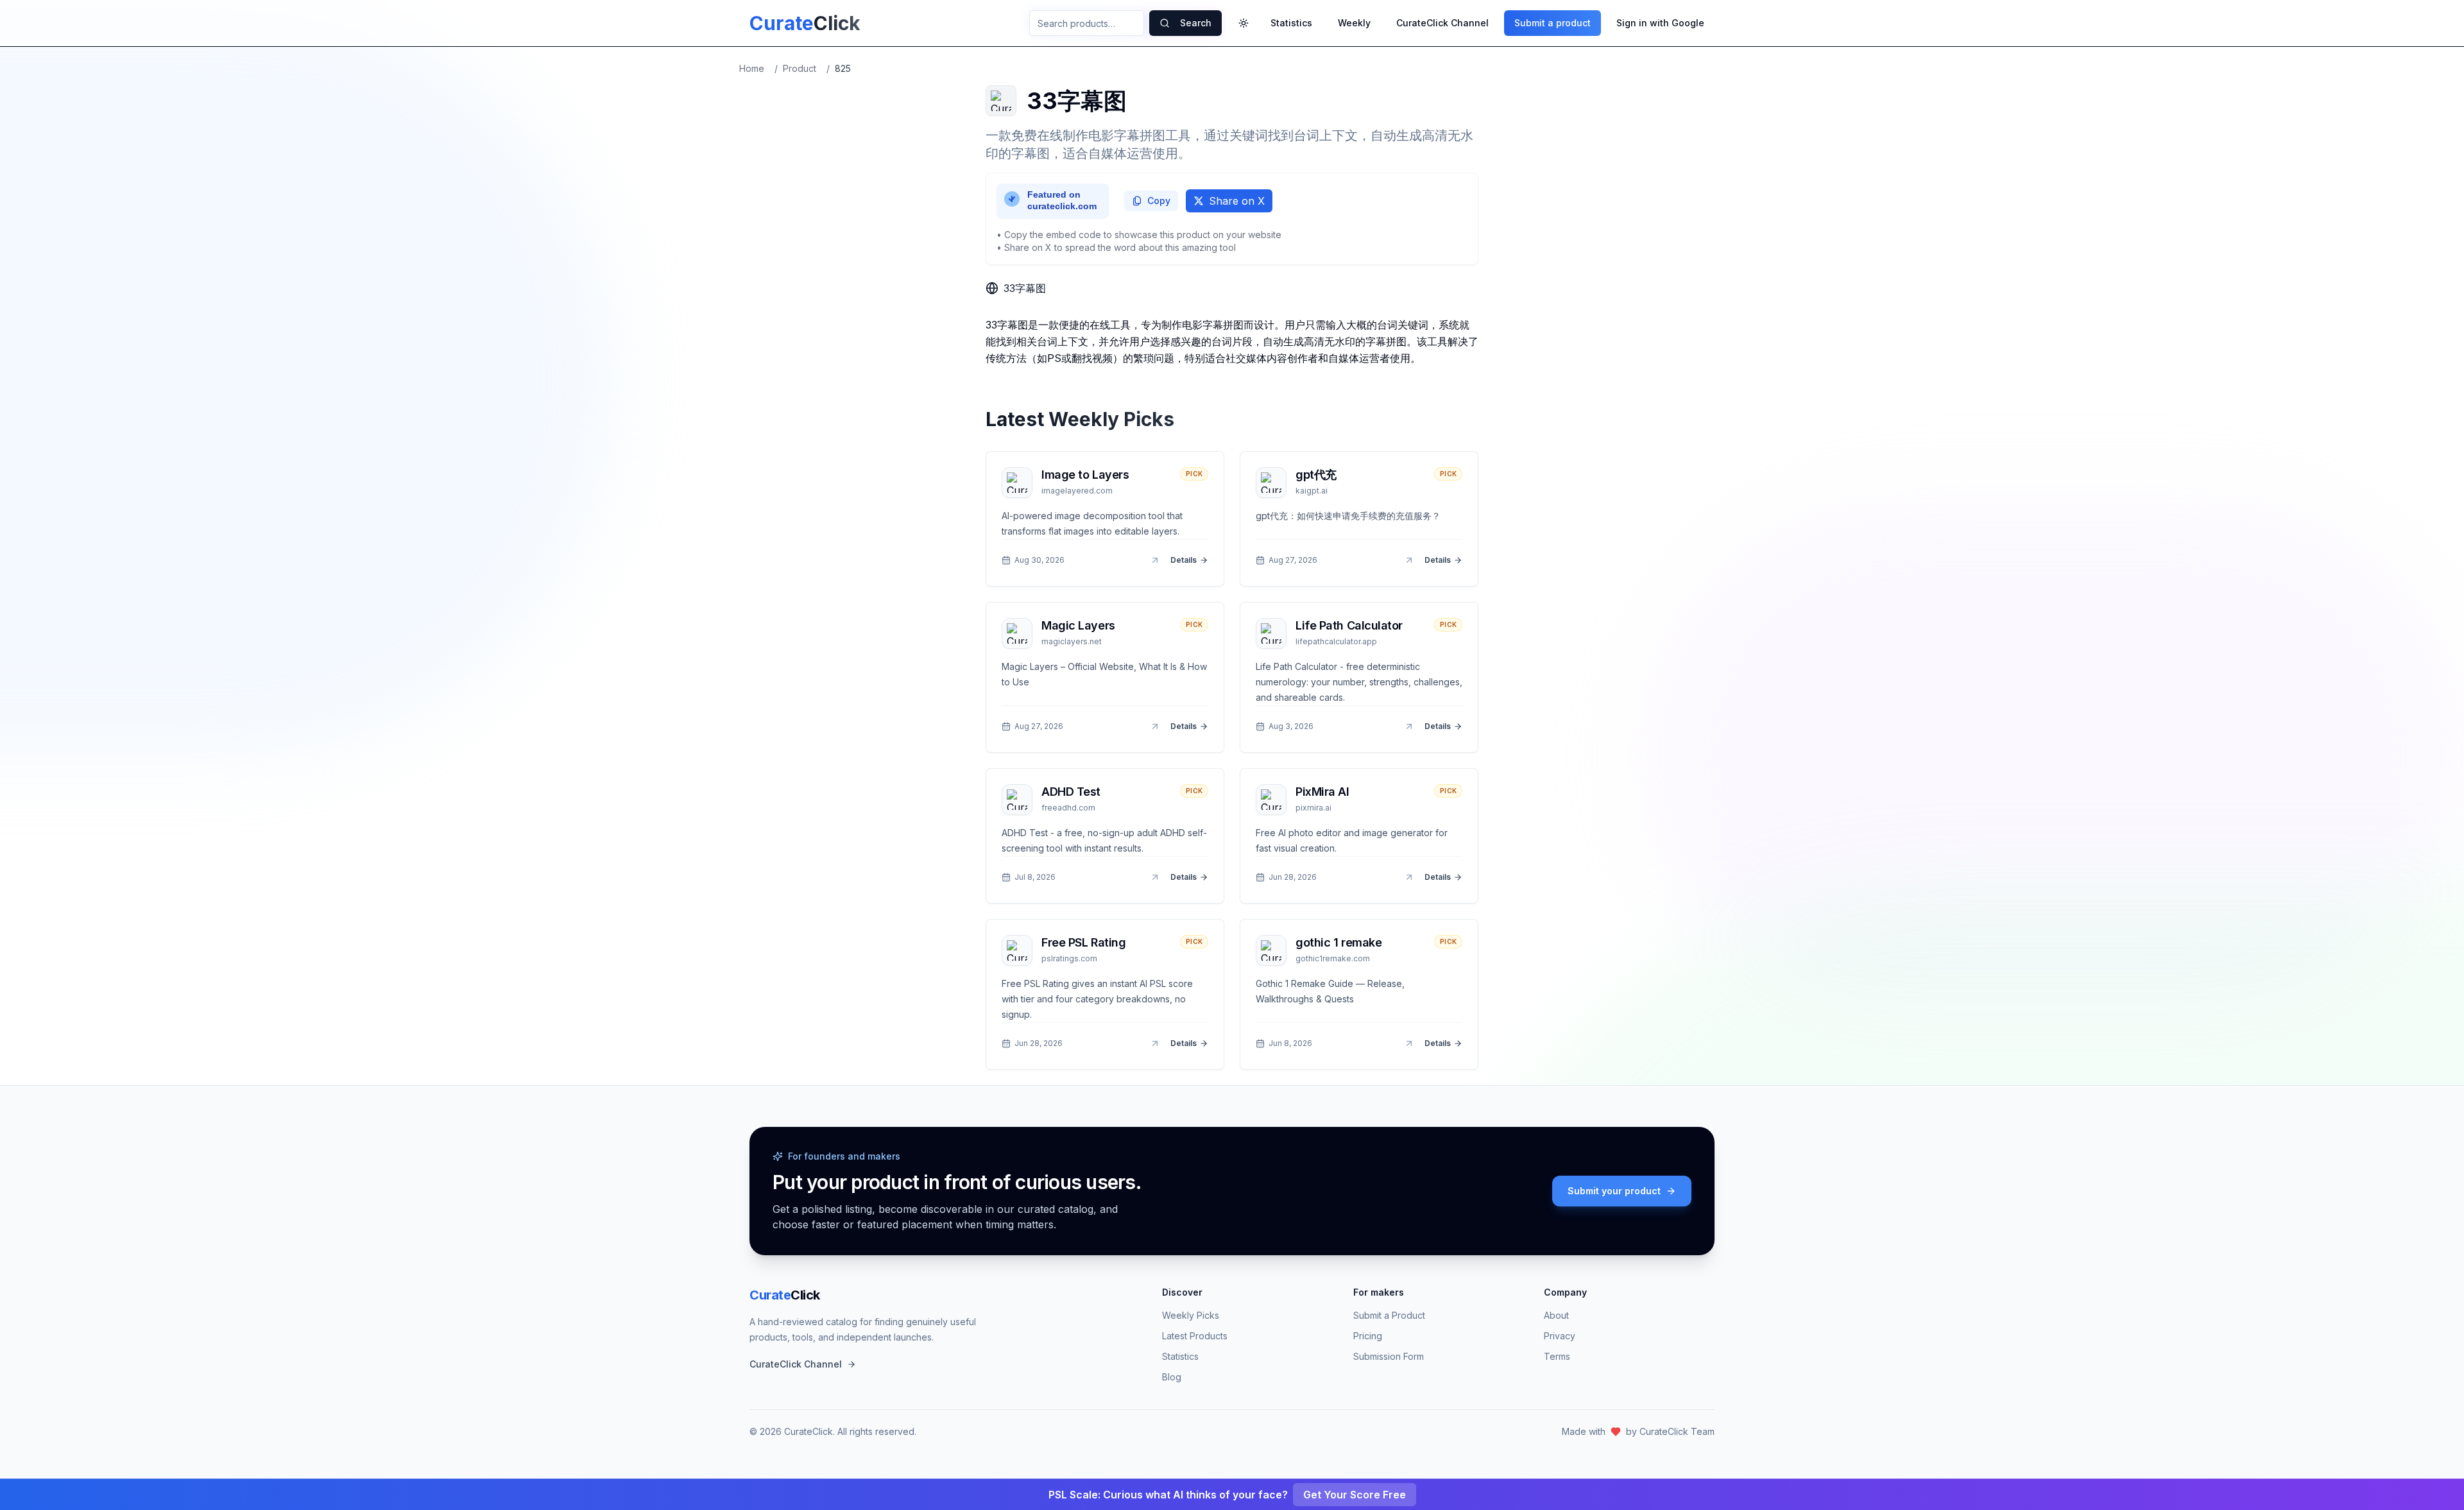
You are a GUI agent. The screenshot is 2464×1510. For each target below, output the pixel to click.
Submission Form (1389, 1356)
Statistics (1291, 23)
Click (785, 1295)
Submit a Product (1389, 1315)
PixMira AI (1322, 792)
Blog (1172, 1377)
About (1556, 1315)
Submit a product (1553, 23)
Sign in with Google (1660, 23)
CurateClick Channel (1442, 23)
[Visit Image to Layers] (1155, 560)
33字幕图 (1025, 288)
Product (800, 68)
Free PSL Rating (1083, 942)
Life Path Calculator (1349, 625)
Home (752, 68)
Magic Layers (1078, 625)
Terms (1557, 1356)
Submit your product (1614, 1191)
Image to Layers (1085, 475)
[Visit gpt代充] (1409, 560)
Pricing (1368, 1336)
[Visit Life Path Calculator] (1409, 726)
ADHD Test (1071, 792)
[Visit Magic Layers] (1155, 726)
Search (1196, 23)
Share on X (1237, 201)
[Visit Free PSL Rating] (1155, 1043)
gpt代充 (1316, 475)
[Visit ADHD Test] (1155, 877)
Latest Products (1195, 1336)
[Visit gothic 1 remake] (1409, 1043)
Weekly (1354, 23)
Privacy (1560, 1336)
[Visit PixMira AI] (1409, 877)
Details (1184, 560)
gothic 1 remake (1339, 942)
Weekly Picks (1191, 1315)
